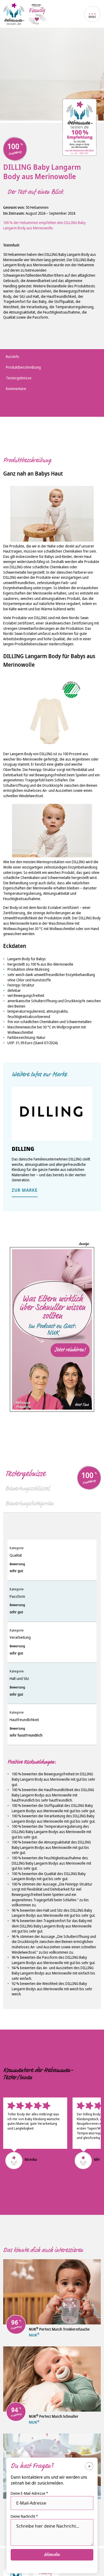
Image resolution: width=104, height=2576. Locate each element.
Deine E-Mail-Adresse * (29, 2493)
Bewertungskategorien (29, 1503)
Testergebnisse (25, 1474)
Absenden (52, 2555)
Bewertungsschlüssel (27, 1488)
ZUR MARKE (25, 1191)
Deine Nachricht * (24, 2516)
